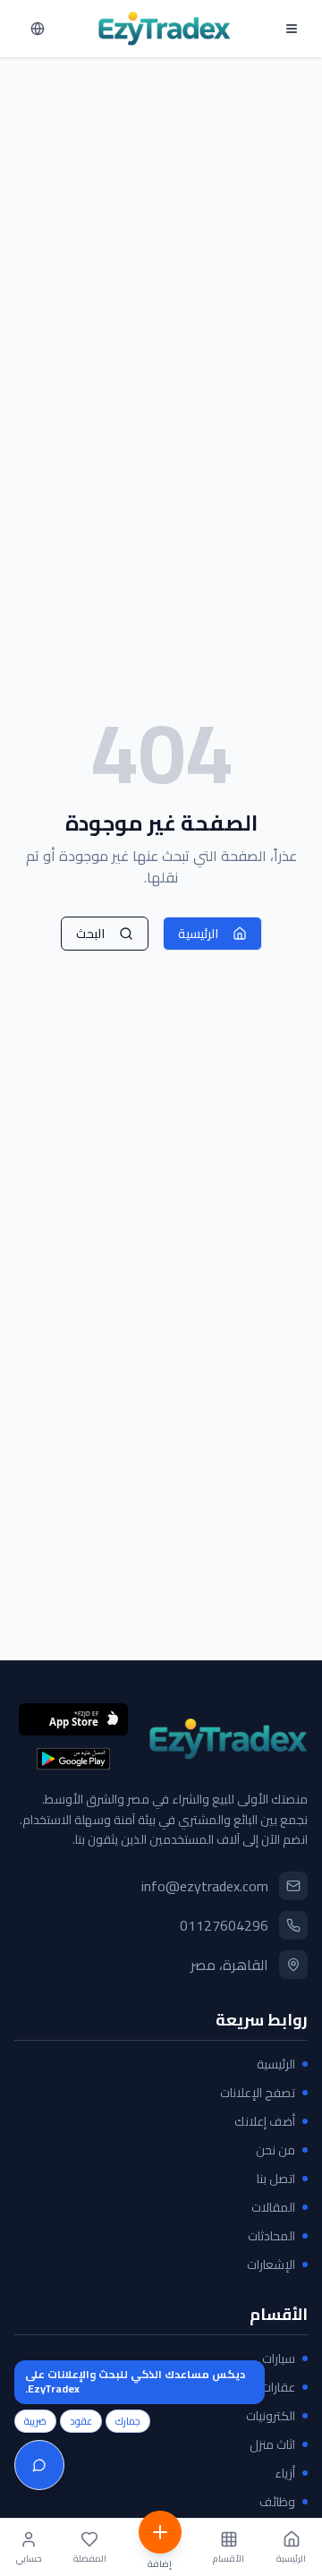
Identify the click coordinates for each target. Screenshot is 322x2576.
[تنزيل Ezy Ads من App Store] (73, 1719)
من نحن (275, 2150)
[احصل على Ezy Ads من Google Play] (73, 1759)
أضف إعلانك (265, 2121)
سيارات (279, 2358)
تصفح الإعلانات (258, 2093)
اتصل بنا (276, 2179)
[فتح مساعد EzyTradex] (39, 2465)
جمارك (128, 2421)
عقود (81, 2421)
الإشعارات (271, 2265)
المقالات (273, 2207)
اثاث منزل (272, 2444)
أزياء (285, 2473)
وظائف (277, 2502)
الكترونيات (271, 2416)
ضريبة (35, 2421)
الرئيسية (198, 934)
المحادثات (271, 2236)
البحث (90, 934)
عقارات (278, 2387)
